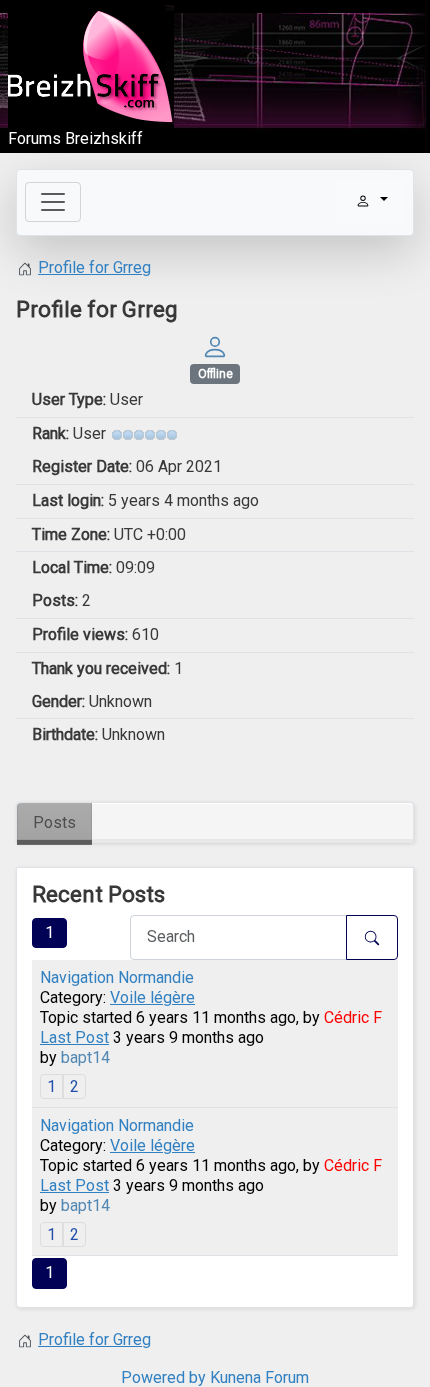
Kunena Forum (259, 1377)
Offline (215, 374)
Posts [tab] (54, 822)
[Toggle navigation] (53, 202)
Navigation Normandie (117, 977)
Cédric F (353, 1017)
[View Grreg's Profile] (215, 345)
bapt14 (85, 1057)
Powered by (163, 1377)
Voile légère (152, 997)
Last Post (74, 1037)
